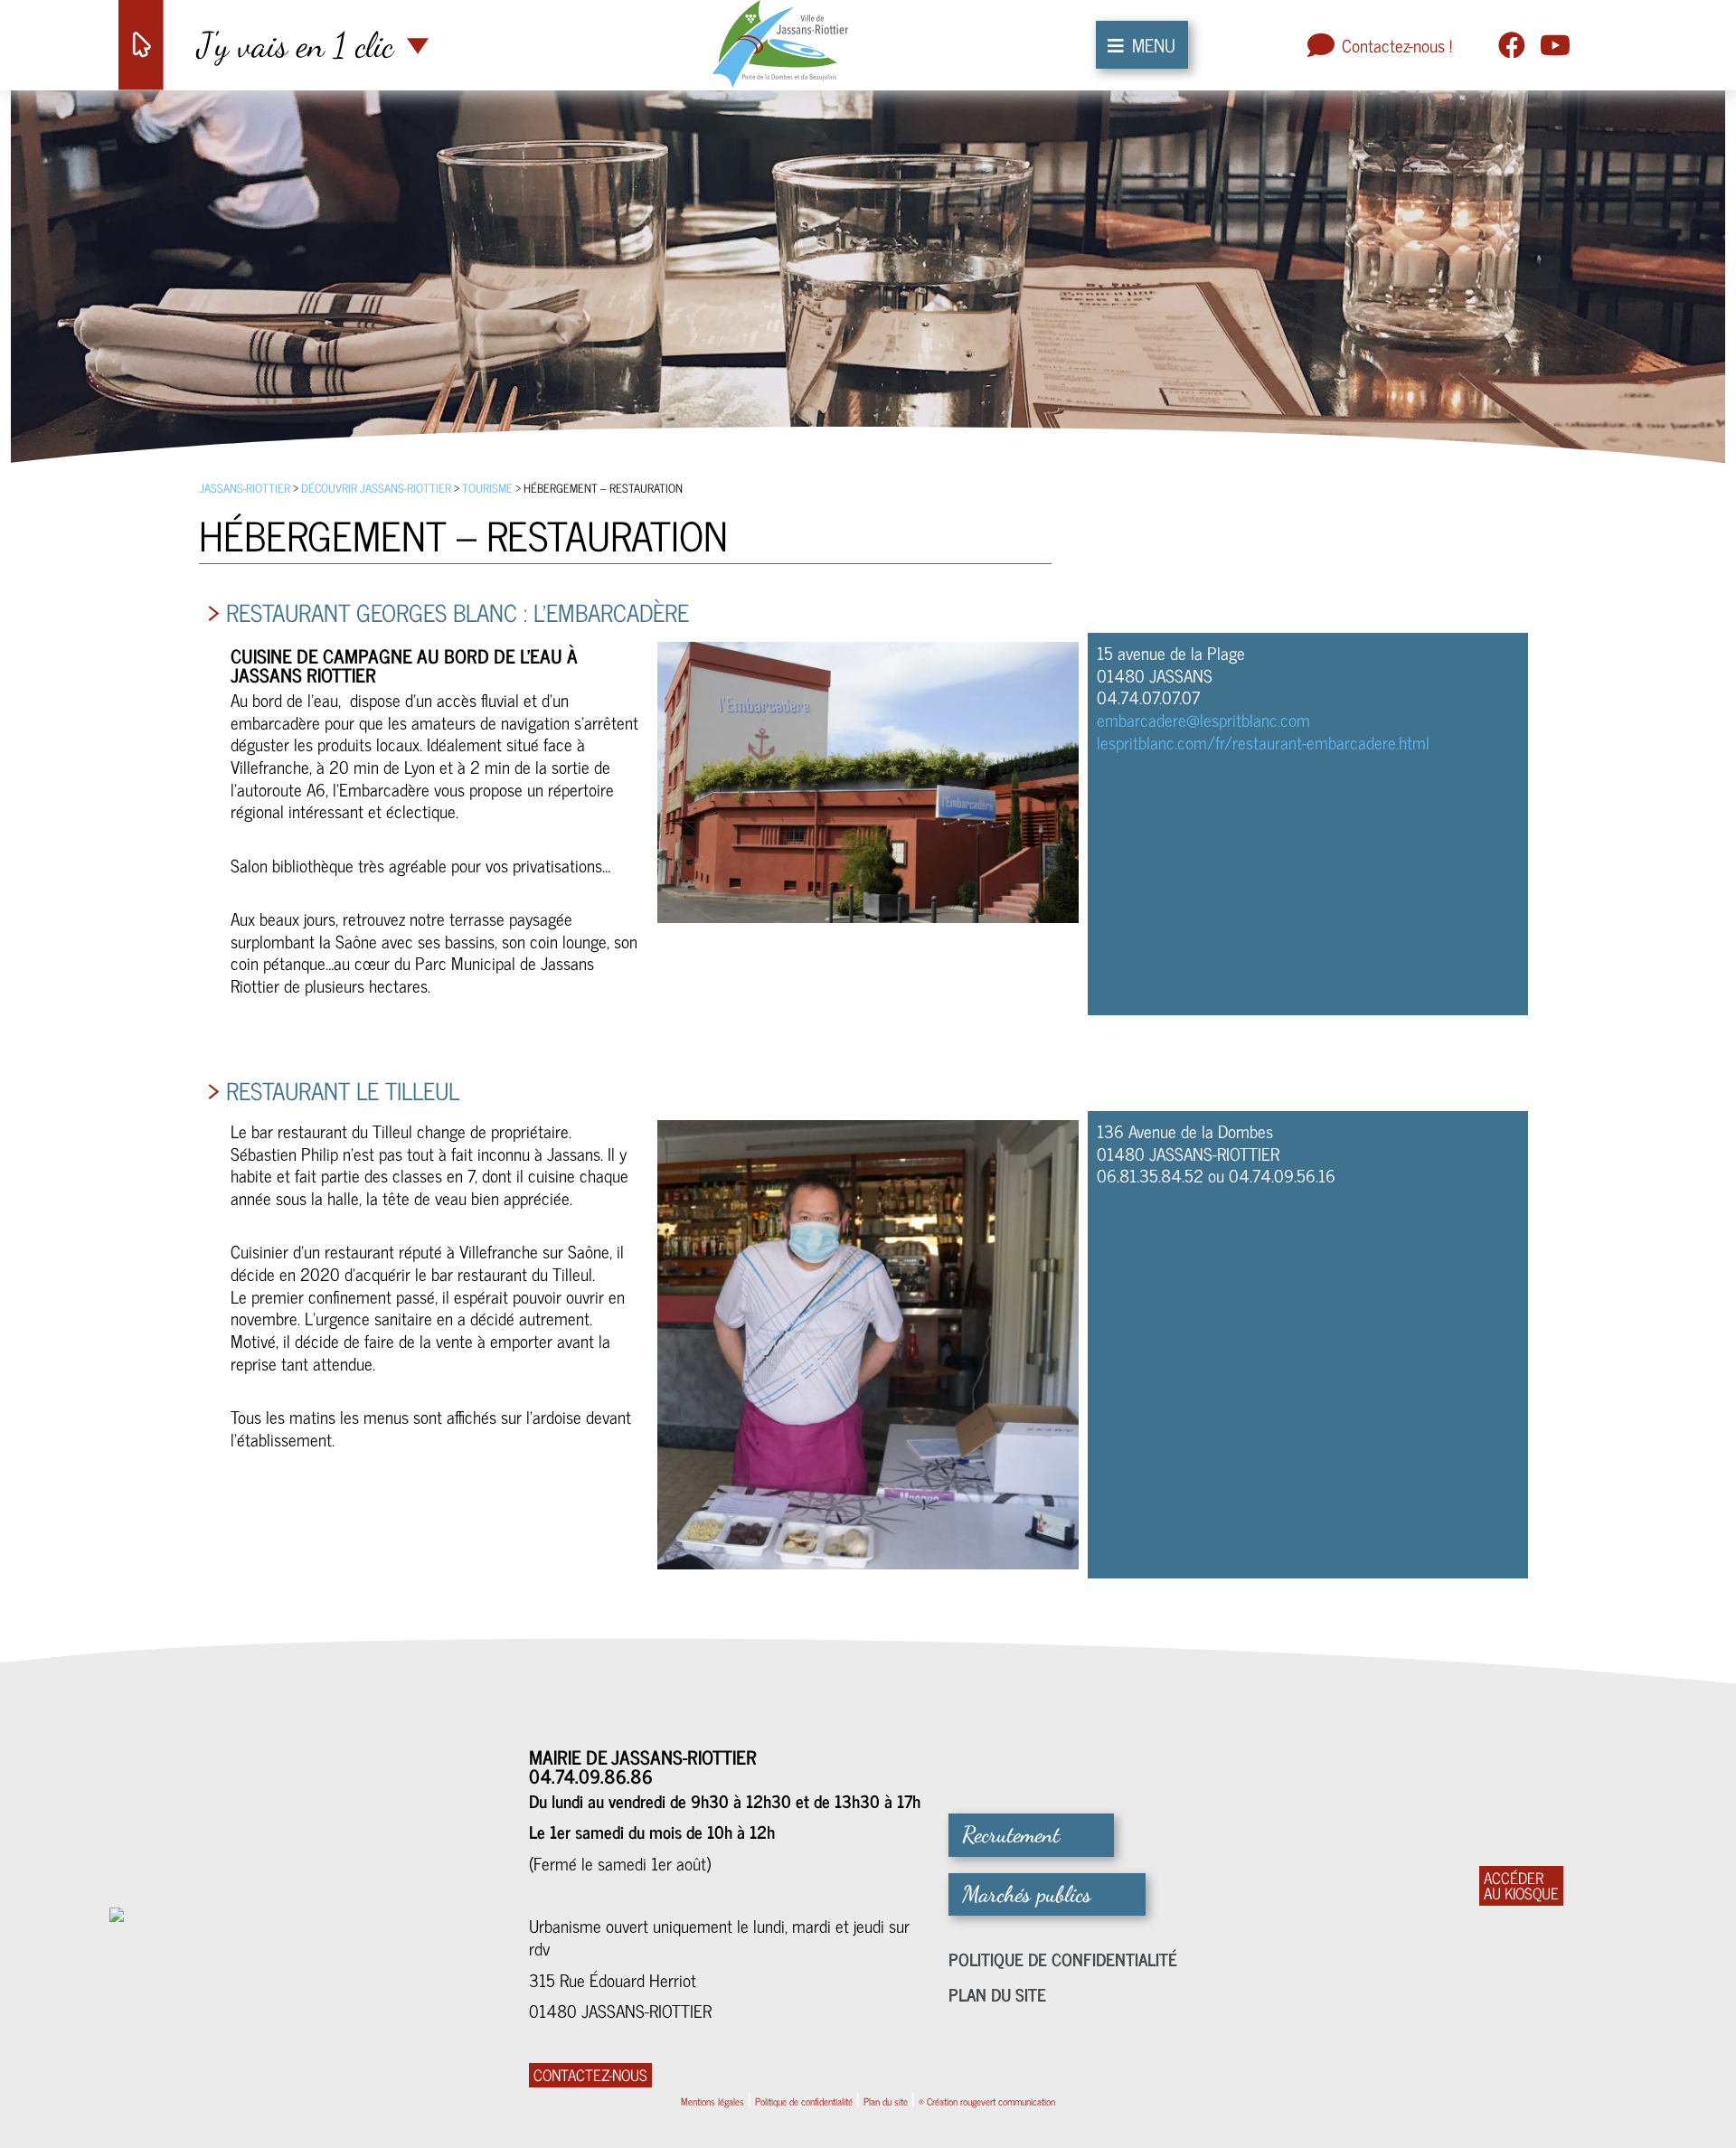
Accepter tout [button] (1100, 1189)
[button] (631, 1190)
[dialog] (868, 1074)
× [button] (1200, 927)
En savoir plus (670, 1046)
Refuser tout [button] (1153, 927)
